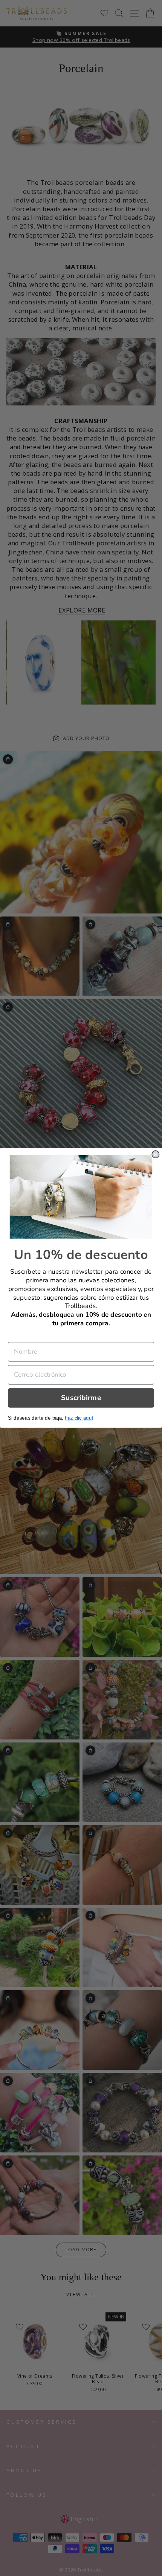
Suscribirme (81, 1398)
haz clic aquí (79, 1418)
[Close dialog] (155, 1154)
